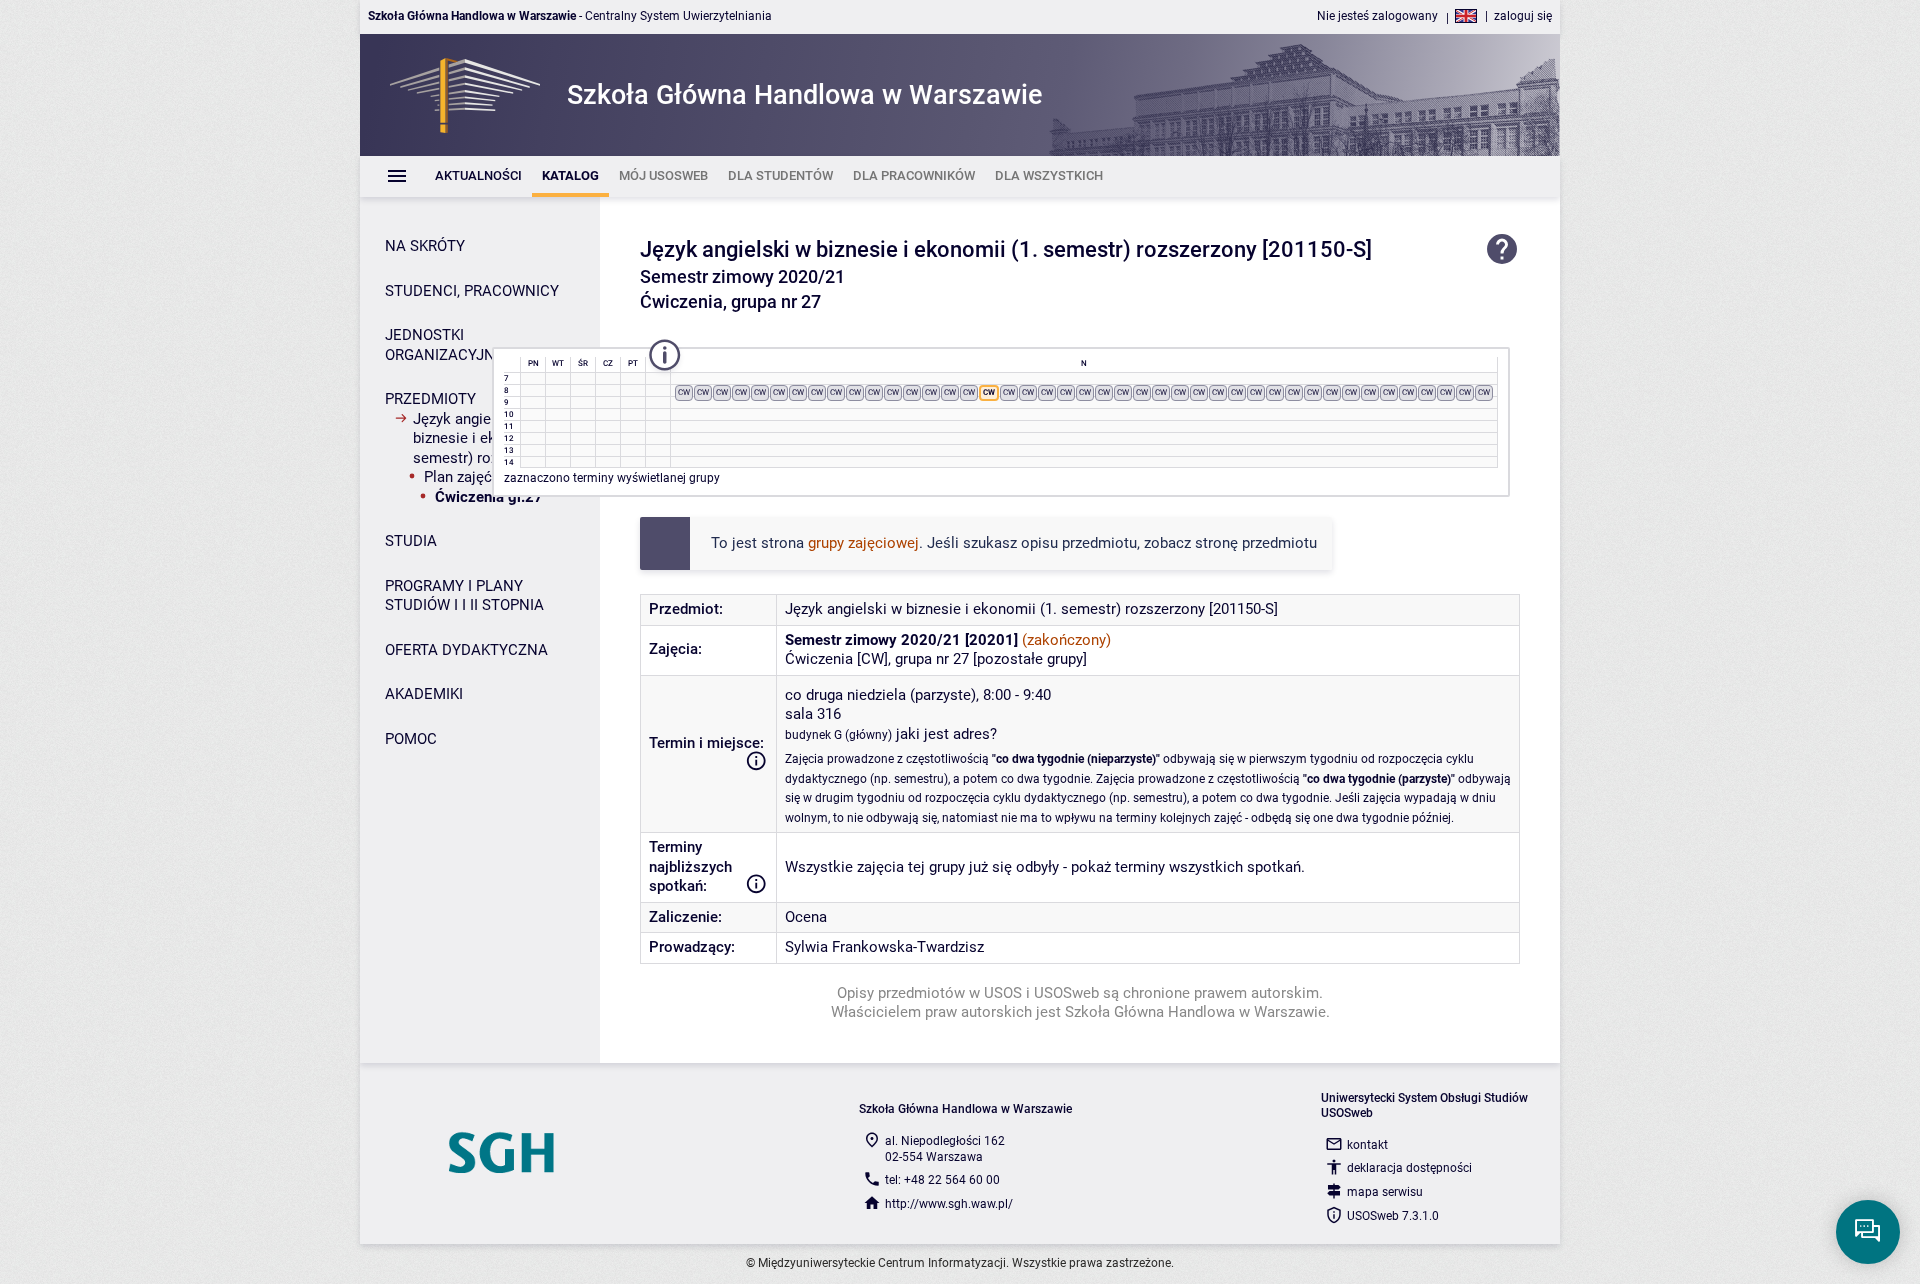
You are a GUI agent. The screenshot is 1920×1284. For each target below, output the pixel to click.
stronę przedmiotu (1256, 543)
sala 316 (813, 714)
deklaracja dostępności (1409, 1168)
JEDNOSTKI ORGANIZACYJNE (444, 345)
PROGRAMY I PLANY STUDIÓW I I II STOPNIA (464, 596)
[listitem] (478, 176)
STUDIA (411, 541)
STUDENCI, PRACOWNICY (472, 291)
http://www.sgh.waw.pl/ (949, 1204)
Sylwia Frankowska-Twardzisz (884, 947)
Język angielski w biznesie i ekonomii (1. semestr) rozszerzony (948, 249)
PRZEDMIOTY (430, 399)
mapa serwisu (1385, 1192)
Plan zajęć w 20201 (487, 477)
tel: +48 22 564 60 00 (942, 1180)
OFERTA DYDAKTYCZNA (466, 650)
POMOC (411, 739)
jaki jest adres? (946, 734)
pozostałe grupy (1030, 659)
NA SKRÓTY (425, 246)
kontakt (1367, 1145)
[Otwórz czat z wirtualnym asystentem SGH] (1868, 1232)
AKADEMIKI (424, 694)
